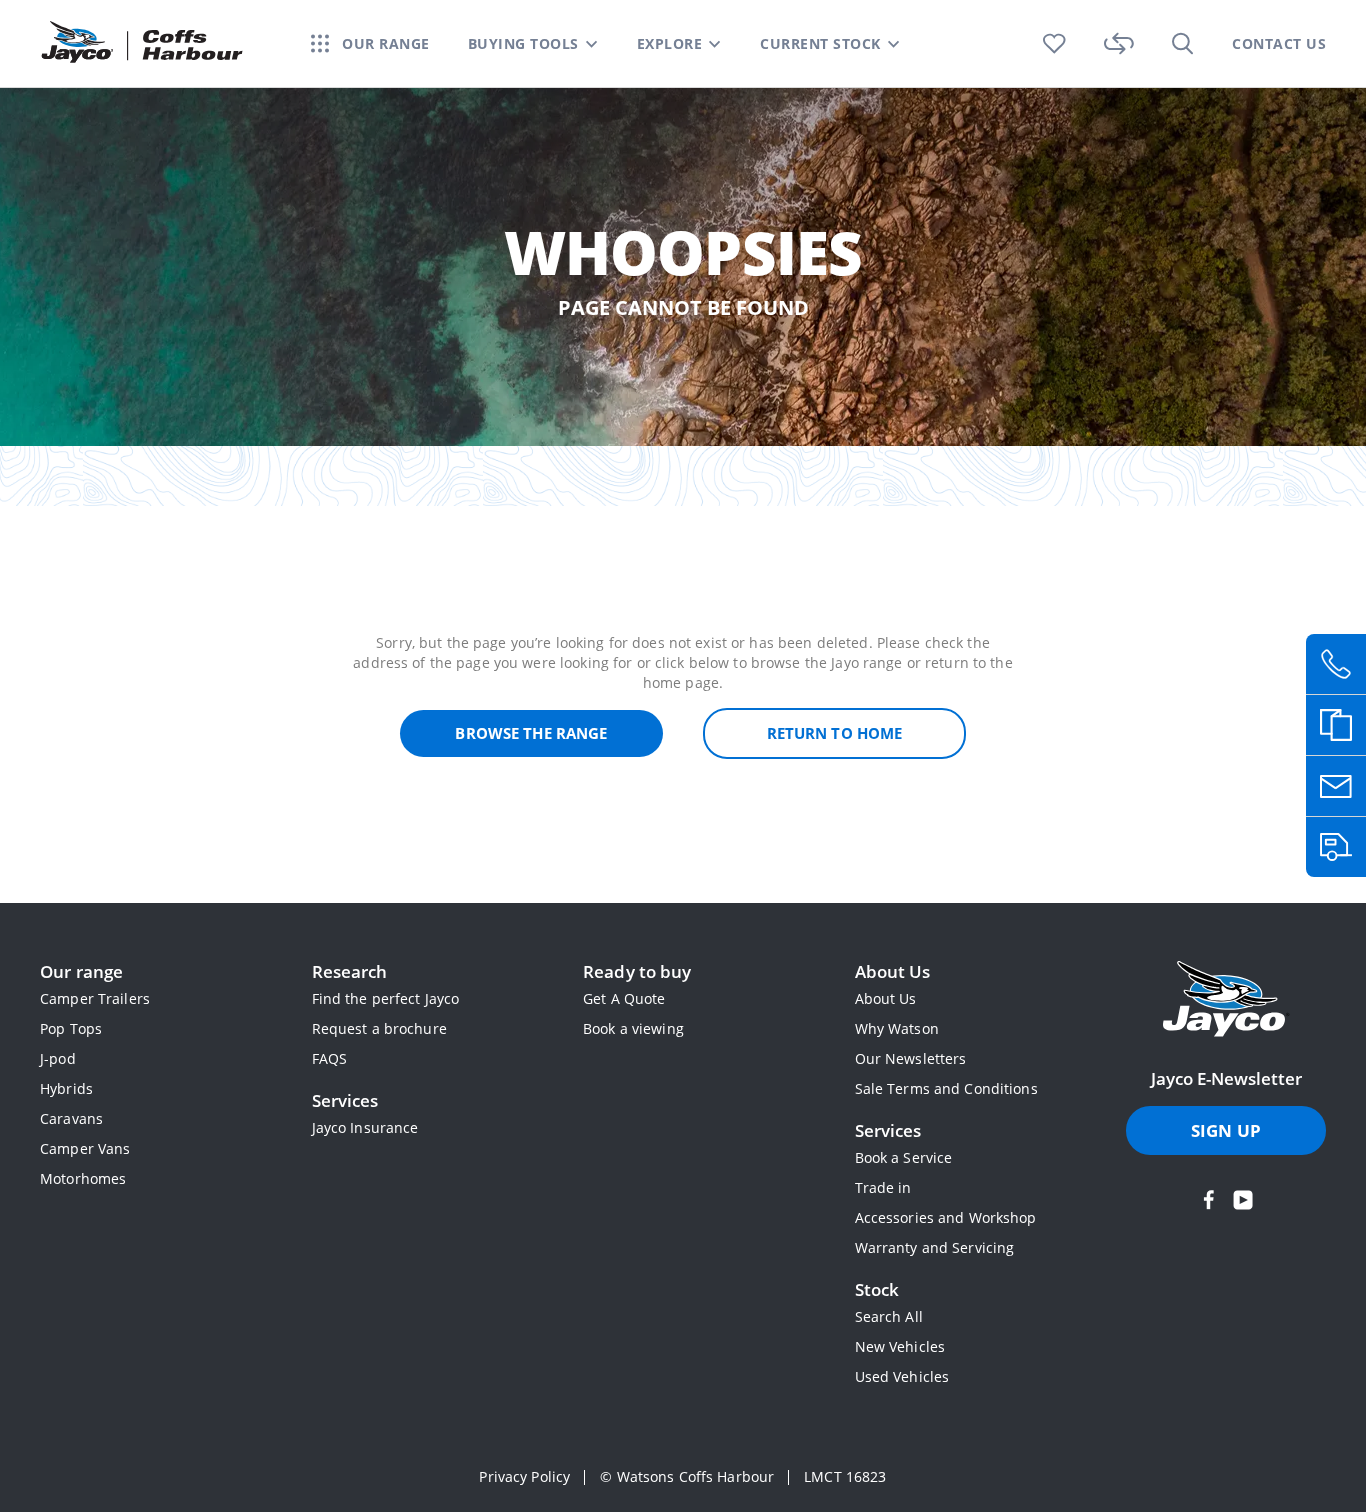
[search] (1183, 43)
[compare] (1119, 43)
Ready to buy (637, 971)
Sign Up (1226, 1130)
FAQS (330, 1058)
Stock (877, 1289)
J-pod (58, 1058)
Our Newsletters (911, 1058)
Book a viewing (633, 1028)
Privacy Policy (524, 1476)
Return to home (835, 733)
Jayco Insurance (365, 1127)
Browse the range (531, 733)
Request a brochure (379, 1028)
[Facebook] (1209, 1200)
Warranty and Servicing (935, 1247)
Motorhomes (83, 1178)
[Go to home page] (1226, 1001)
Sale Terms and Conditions (946, 1088)
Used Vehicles (902, 1376)
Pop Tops (71, 1028)
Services (345, 1100)
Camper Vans (85, 1148)
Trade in (883, 1187)
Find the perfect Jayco (386, 998)
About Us (893, 971)
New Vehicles (900, 1346)
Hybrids (66, 1088)
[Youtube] (1243, 1200)
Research (350, 971)
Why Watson (897, 1028)
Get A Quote (624, 998)
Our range (81, 971)
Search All (889, 1316)
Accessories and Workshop (946, 1217)
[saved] (1054, 43)
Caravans (71, 1118)
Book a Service (904, 1157)
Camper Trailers (95, 998)
